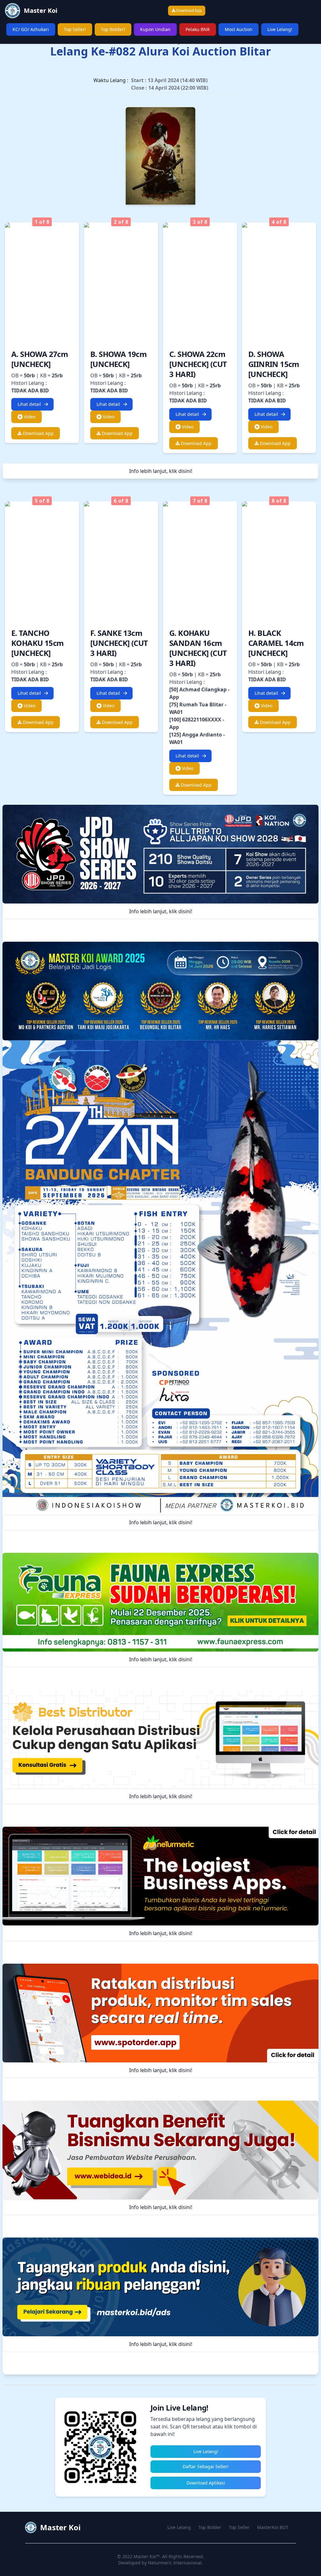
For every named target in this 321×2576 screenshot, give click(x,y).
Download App (188, 10)
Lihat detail (29, 404)
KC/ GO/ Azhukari (31, 29)
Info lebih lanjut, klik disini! (161, 471)
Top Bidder (210, 2527)
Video (29, 417)
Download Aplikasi (206, 2483)
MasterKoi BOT (273, 2527)
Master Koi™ (147, 2556)
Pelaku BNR (198, 29)
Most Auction (239, 29)
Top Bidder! (113, 29)
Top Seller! (75, 29)
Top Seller (239, 2527)
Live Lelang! (280, 29)
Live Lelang (179, 2527)
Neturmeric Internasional (175, 2563)
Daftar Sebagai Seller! (206, 2466)
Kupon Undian (155, 29)
